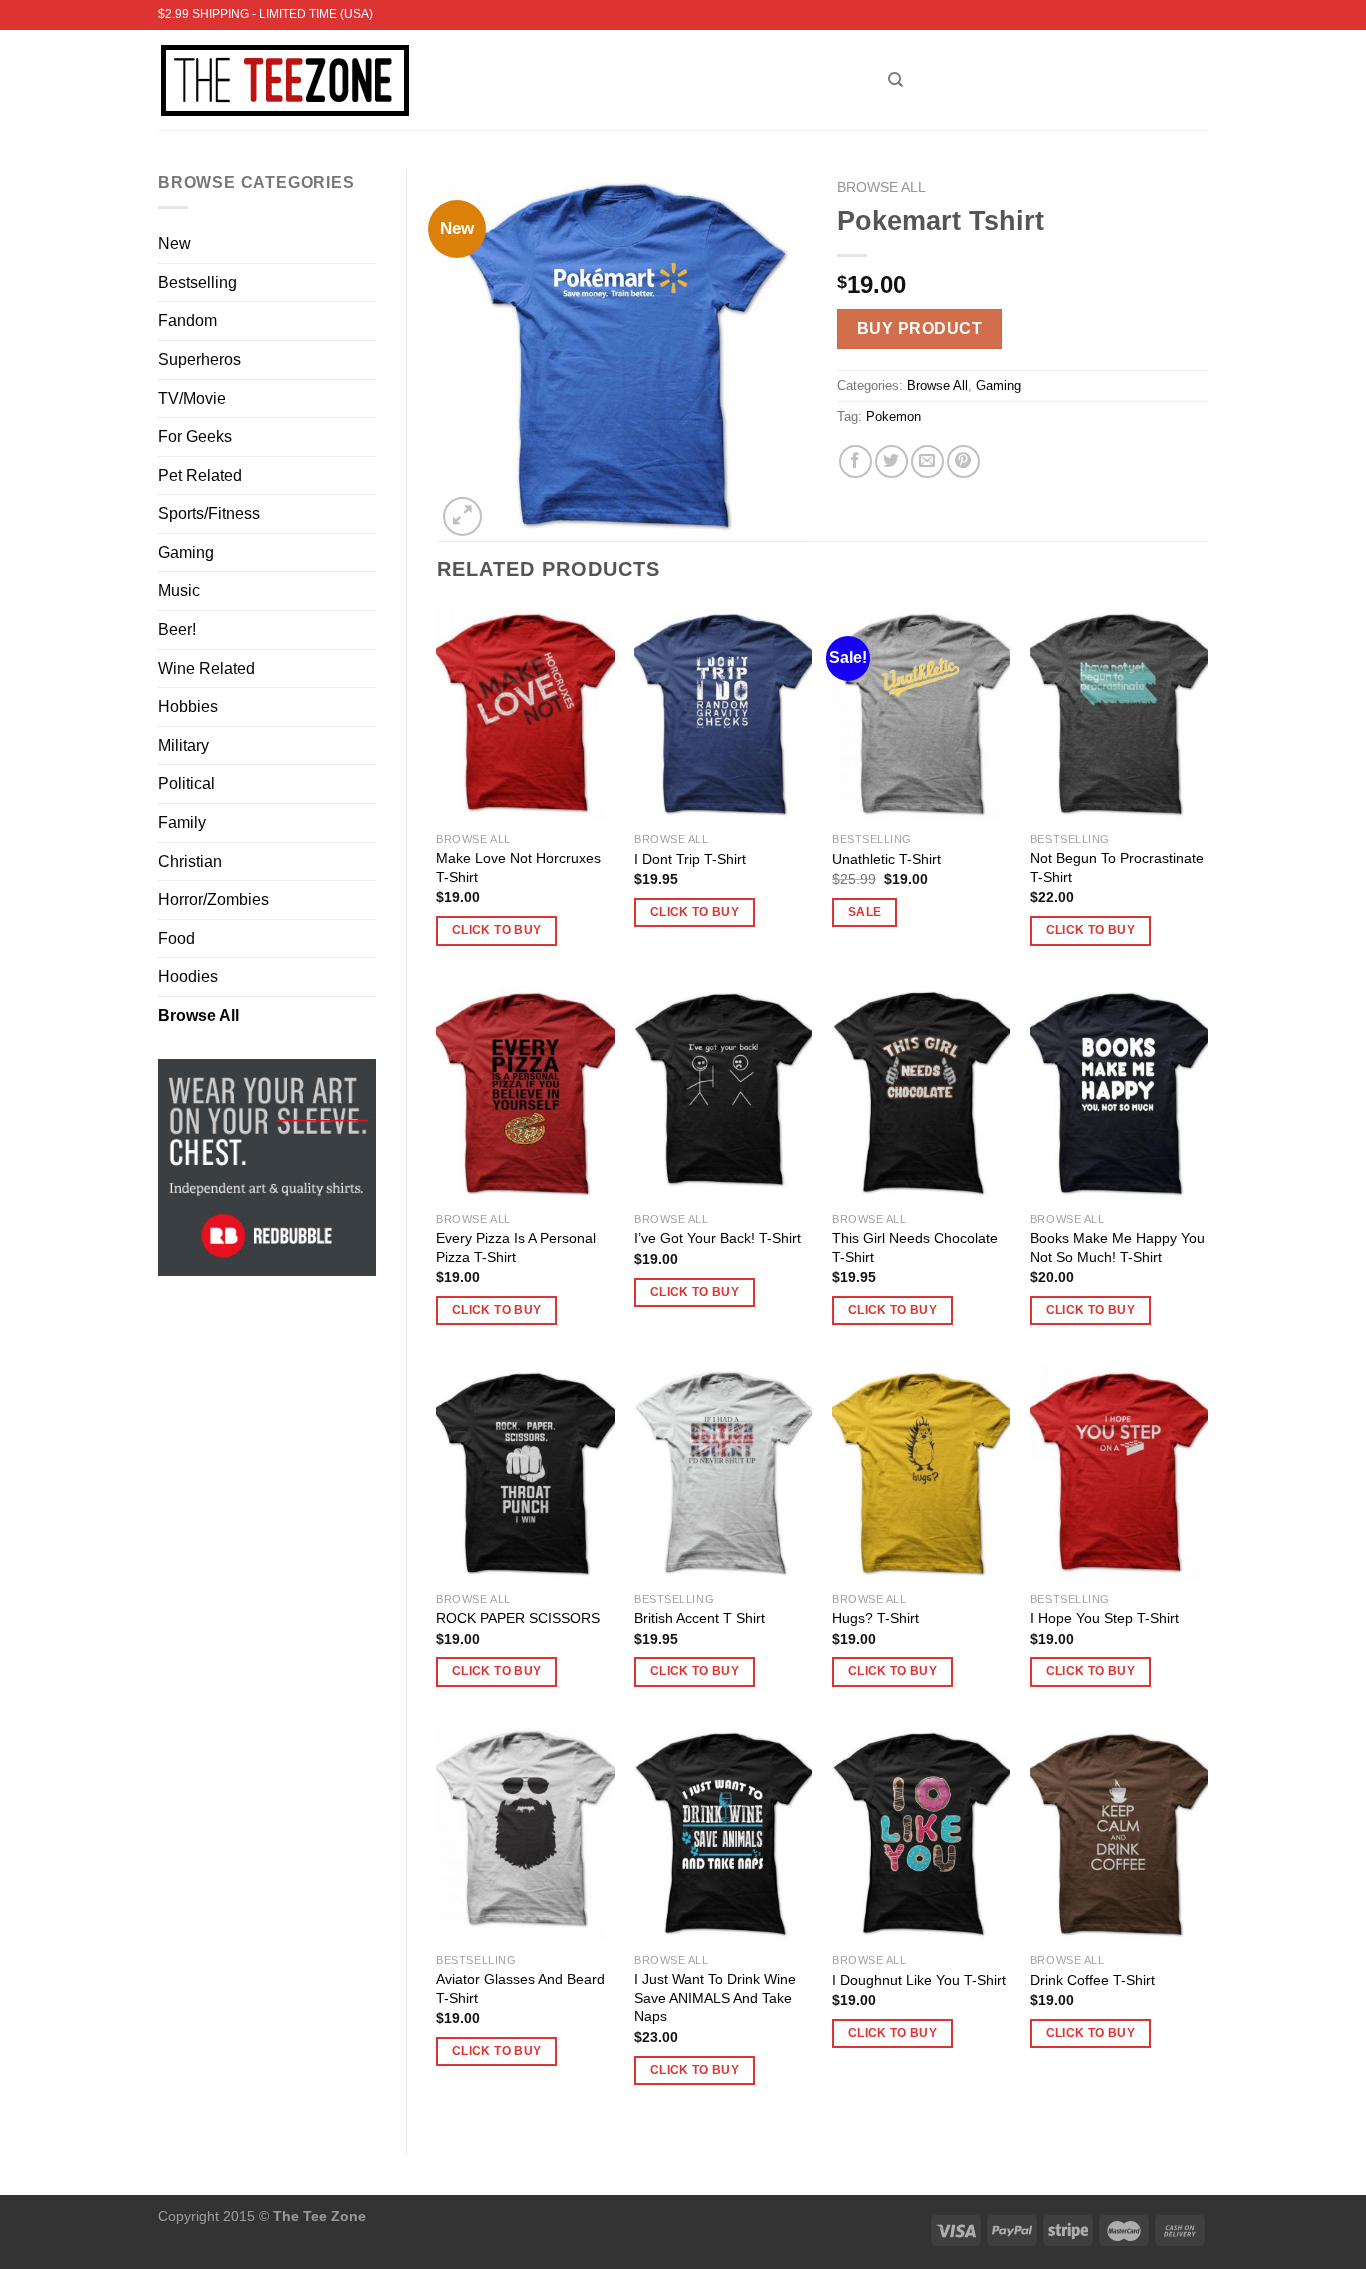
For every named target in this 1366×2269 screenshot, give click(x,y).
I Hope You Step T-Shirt (1104, 1618)
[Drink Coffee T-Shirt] (1119, 1834)
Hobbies (188, 706)
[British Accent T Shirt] (723, 1473)
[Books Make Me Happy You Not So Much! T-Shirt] (1119, 1093)
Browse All (198, 1015)
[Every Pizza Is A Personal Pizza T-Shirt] (525, 1093)
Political (186, 783)
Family (182, 822)
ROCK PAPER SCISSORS (518, 1618)
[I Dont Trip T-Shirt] (723, 714)
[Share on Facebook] (855, 461)
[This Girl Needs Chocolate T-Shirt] (921, 1093)
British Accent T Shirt (699, 1618)
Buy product (919, 328)
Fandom (187, 320)
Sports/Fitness (209, 513)
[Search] (895, 80)
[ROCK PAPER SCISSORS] (525, 1473)
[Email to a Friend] (927, 461)
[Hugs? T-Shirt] (921, 1473)
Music (179, 590)
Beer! (177, 629)
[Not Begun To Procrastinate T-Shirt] (1119, 714)
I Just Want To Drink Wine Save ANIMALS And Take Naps (715, 1997)
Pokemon (893, 416)
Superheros (199, 359)
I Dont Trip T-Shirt (690, 859)
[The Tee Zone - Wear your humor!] (508, 80)
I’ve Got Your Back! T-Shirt (717, 1238)
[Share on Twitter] (891, 461)
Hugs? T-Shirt (875, 1618)
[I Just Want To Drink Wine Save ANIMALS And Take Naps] (723, 1834)
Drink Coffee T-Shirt (1092, 1980)
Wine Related (206, 668)
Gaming (186, 552)
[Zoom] (462, 516)
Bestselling (197, 282)
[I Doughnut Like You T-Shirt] (921, 1834)
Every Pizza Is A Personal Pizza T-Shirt (516, 1247)
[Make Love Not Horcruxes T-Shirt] (525, 714)
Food (176, 938)
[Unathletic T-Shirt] (921, 714)
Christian (190, 861)
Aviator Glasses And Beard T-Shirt (520, 1988)
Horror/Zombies (213, 899)
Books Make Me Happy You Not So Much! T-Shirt (1117, 1247)
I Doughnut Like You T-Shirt (919, 1980)
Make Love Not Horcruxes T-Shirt (518, 867)
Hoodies (188, 976)
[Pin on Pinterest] (963, 461)
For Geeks (195, 436)
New (174, 243)
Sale (864, 912)
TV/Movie (192, 398)
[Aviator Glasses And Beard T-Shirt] (525, 1834)
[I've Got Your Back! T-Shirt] (723, 1093)
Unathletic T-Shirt (886, 859)
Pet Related (200, 475)
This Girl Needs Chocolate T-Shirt (915, 1247)
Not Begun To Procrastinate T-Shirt (1117, 867)
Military (183, 745)
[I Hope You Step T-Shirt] (1119, 1473)
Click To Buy (496, 930)
